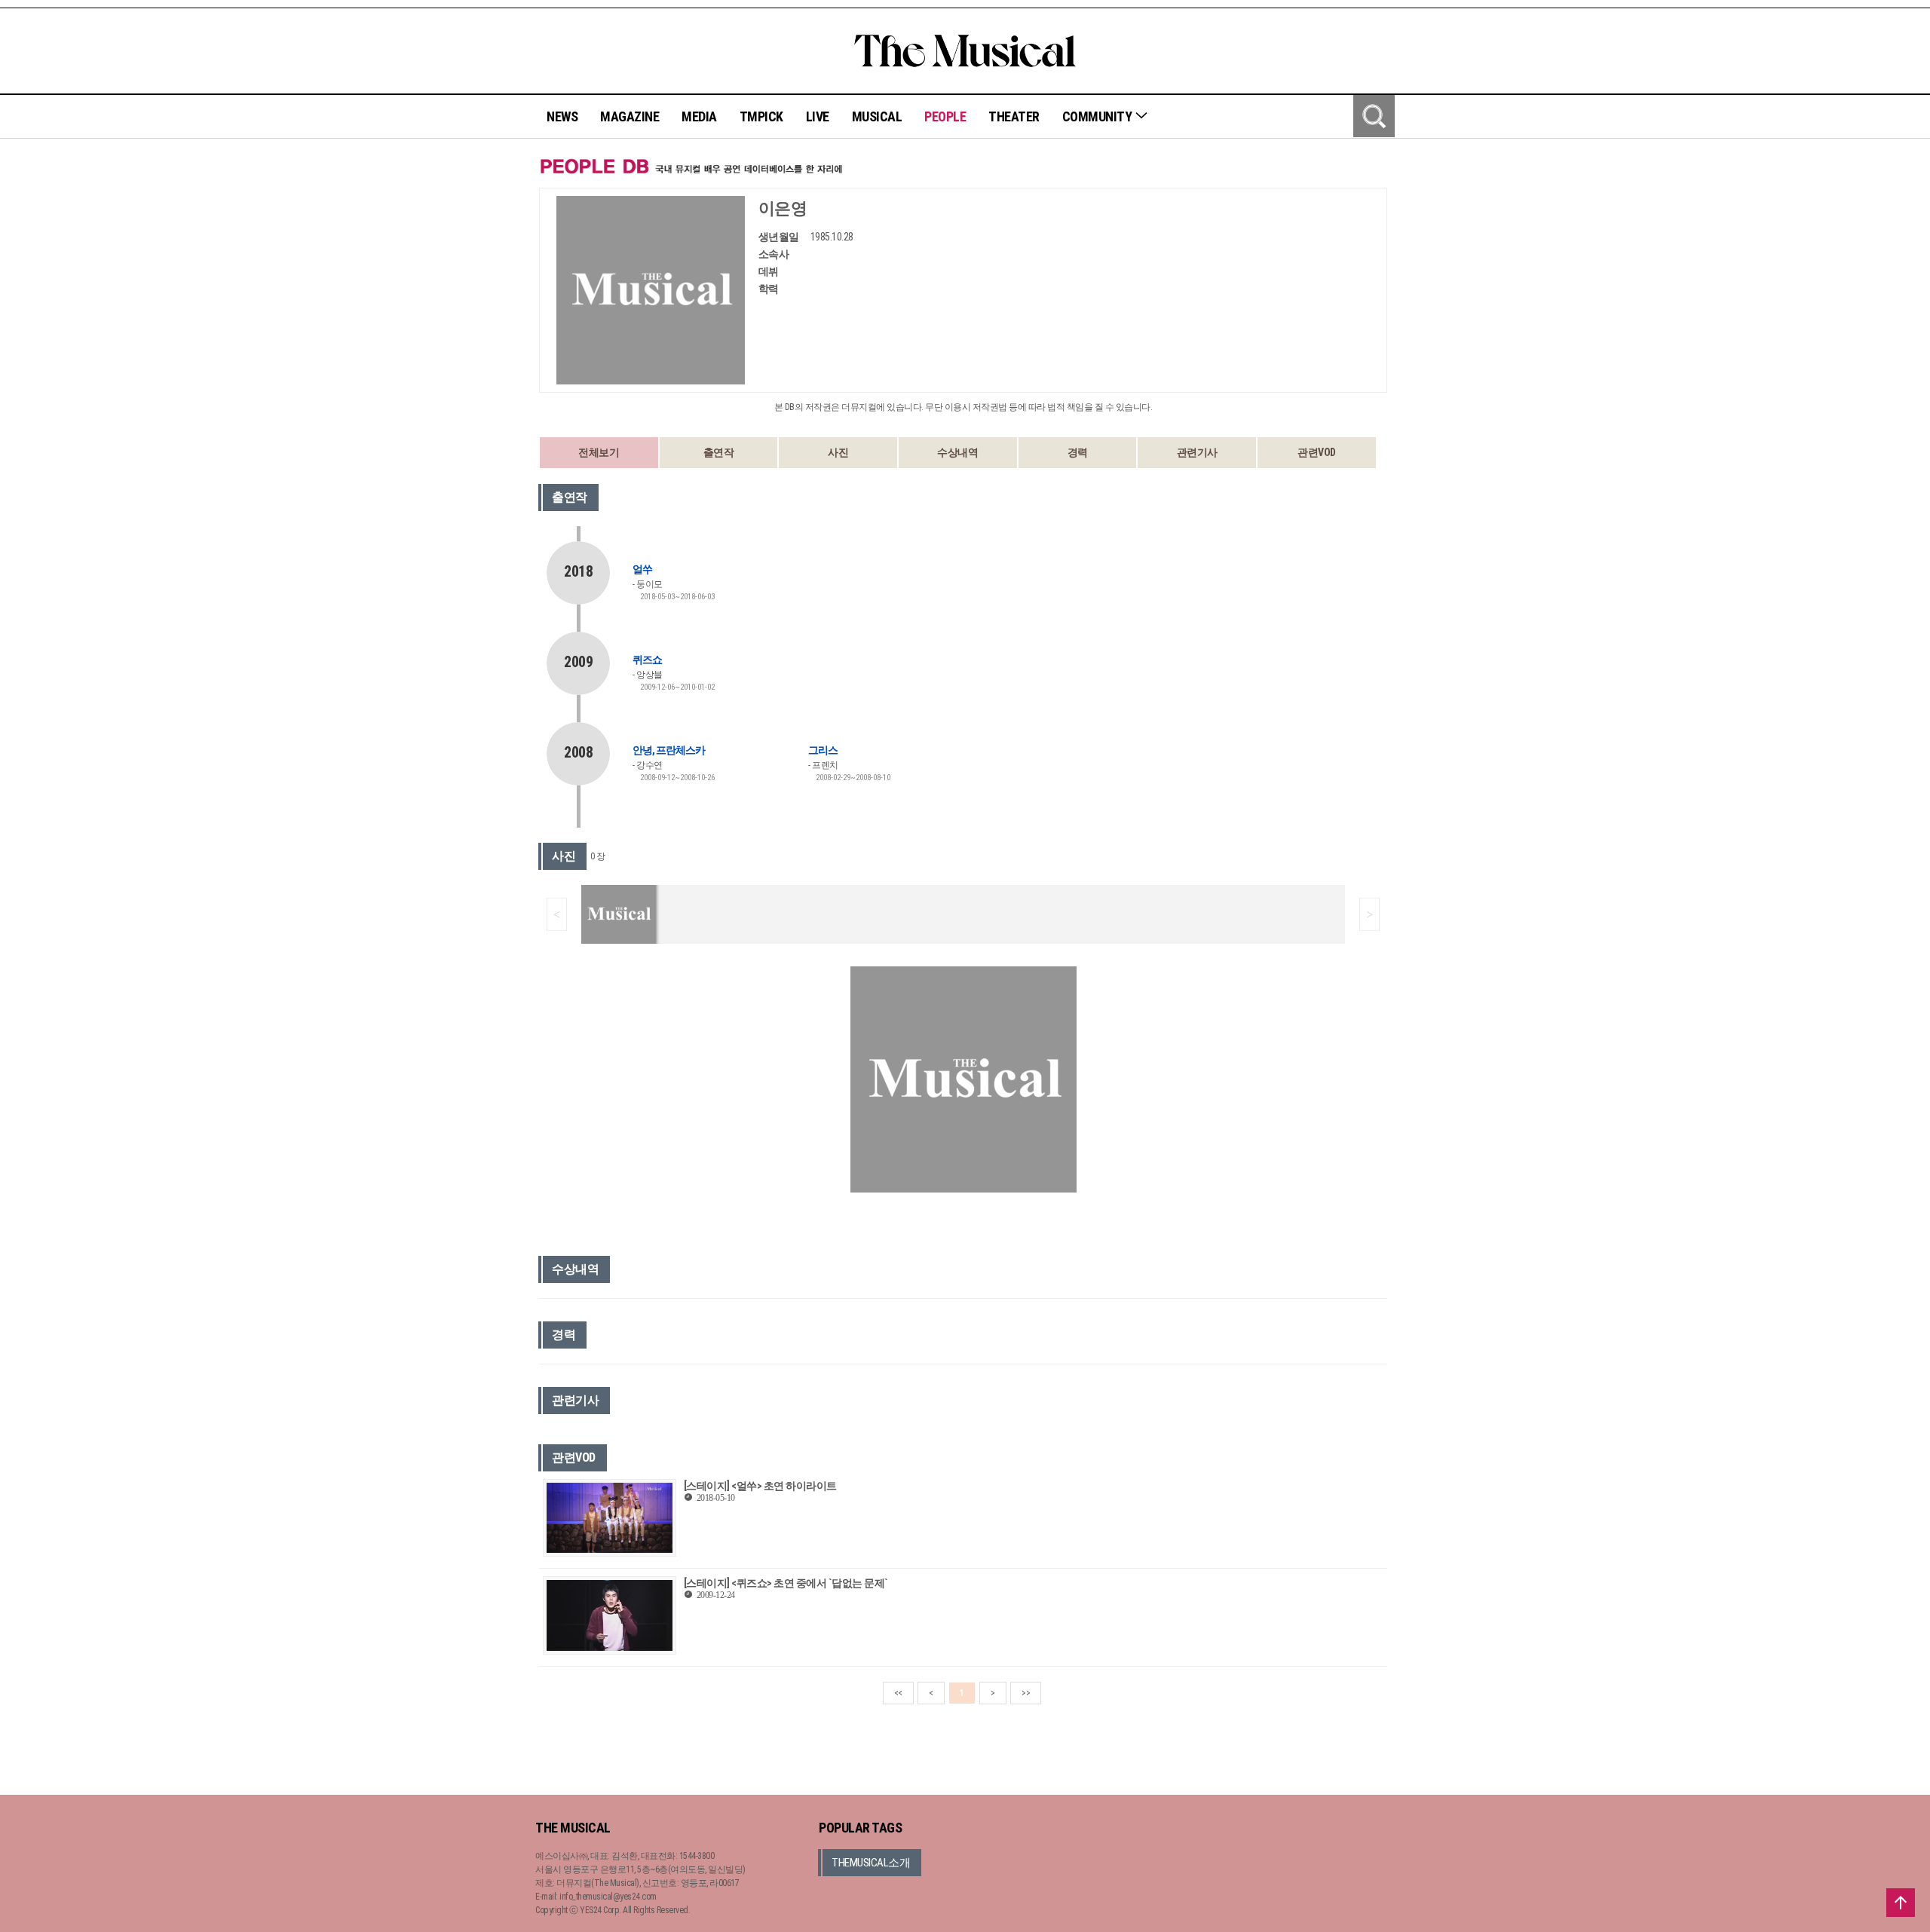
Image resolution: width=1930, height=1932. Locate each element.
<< (898, 1693)
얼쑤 (642, 569)
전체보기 (599, 452)
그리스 (823, 750)
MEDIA (699, 116)
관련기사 (1197, 452)
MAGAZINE (630, 116)
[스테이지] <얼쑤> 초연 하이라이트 (760, 1486)
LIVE (818, 116)
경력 (1078, 452)
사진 (838, 452)
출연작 (719, 452)
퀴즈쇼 (647, 660)
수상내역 (957, 452)
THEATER (1014, 116)
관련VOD (1317, 452)
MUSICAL (877, 116)
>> (1026, 1693)
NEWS (562, 116)
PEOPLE (945, 116)
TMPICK (761, 116)
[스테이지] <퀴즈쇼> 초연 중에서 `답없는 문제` (786, 1583)
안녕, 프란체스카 (669, 750)
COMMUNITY (1098, 116)
